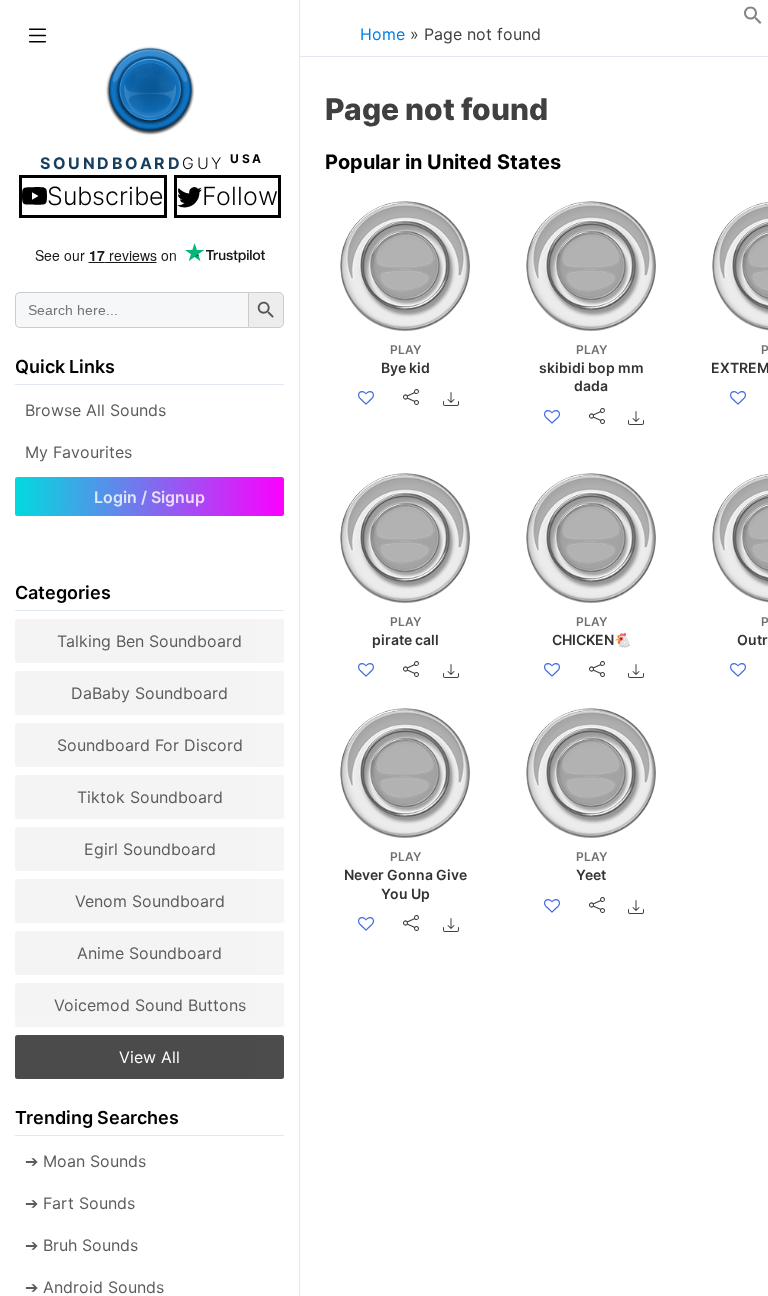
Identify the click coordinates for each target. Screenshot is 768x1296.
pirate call (405, 631)
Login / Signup (149, 497)
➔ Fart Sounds (80, 1203)
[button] (753, 19)
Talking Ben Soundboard (149, 641)
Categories (63, 592)
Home (382, 34)
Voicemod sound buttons (150, 1005)
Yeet (591, 866)
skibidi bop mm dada (591, 368)
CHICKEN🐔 (591, 631)
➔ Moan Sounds (85, 1161)
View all (149, 1057)
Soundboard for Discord (150, 745)
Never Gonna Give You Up (405, 875)
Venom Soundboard (150, 901)
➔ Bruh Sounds (81, 1245)
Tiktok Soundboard (150, 797)
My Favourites (78, 452)
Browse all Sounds (95, 410)
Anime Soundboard (149, 953)
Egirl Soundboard (150, 849)
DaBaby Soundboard (149, 693)
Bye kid (405, 359)
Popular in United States (443, 162)
